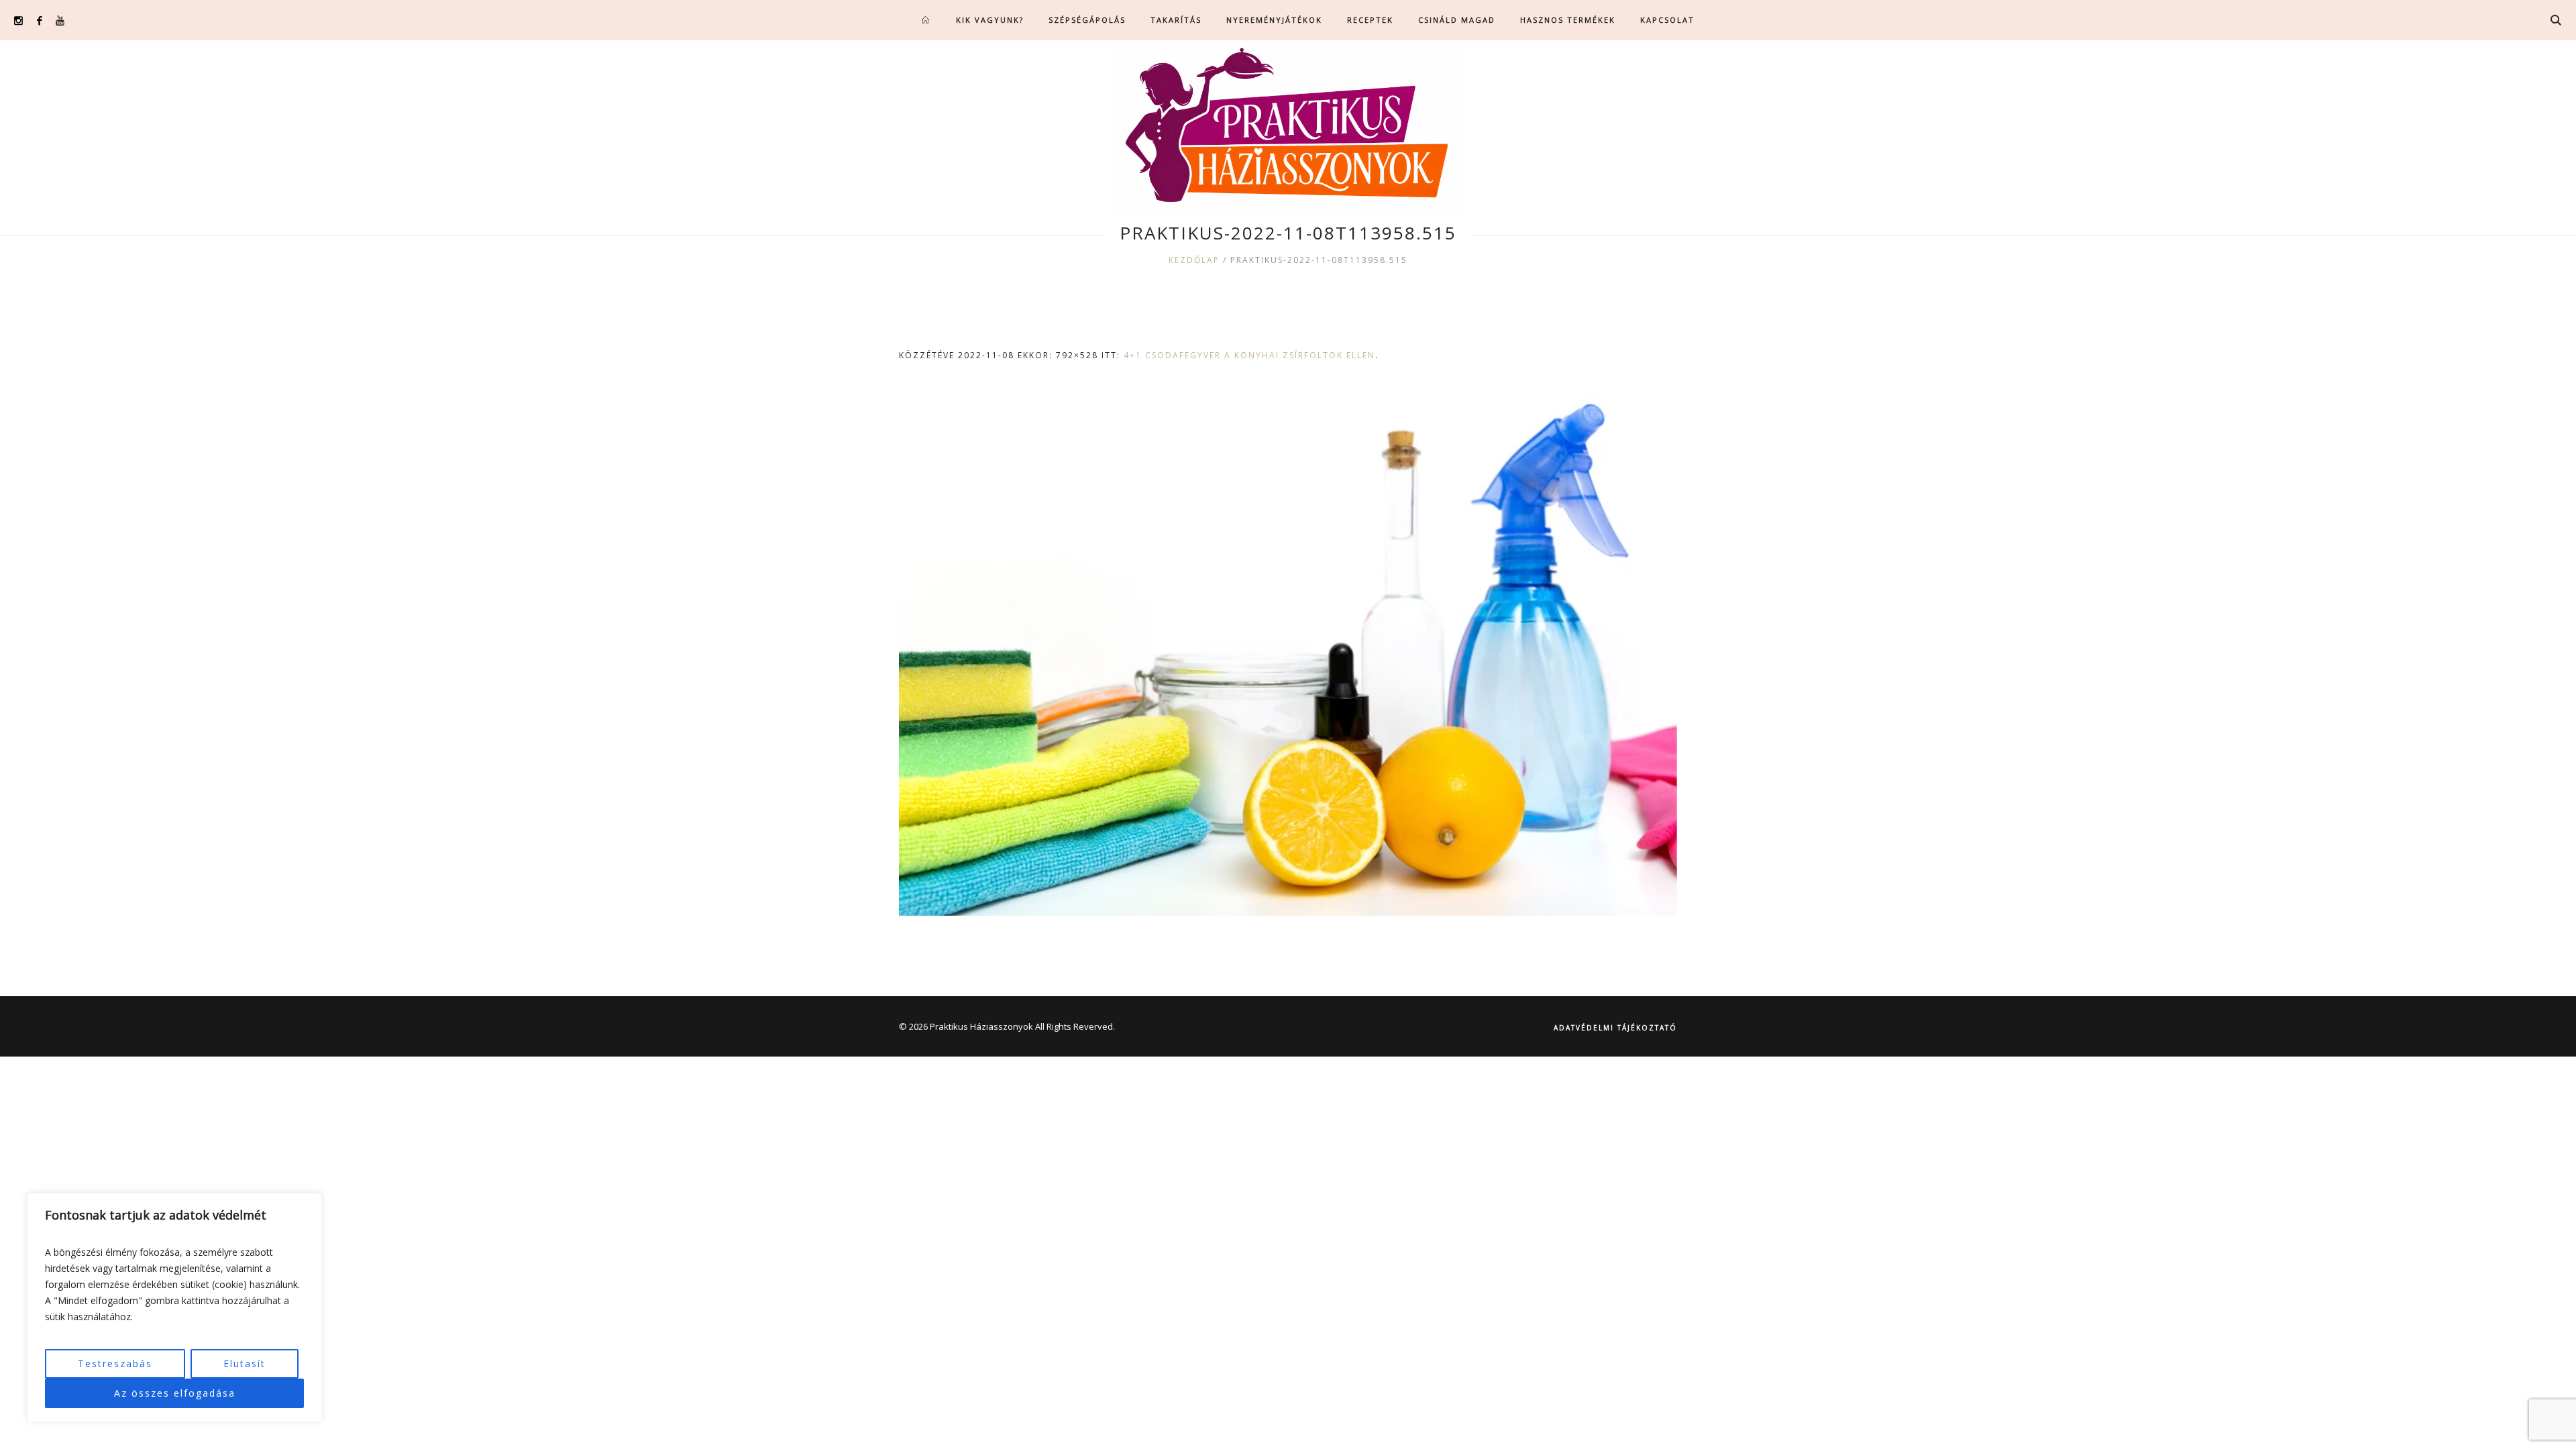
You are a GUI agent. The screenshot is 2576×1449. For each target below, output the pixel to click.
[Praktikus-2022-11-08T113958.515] (1288, 656)
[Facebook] (39, 20)
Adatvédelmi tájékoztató (1615, 1028)
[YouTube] (60, 20)
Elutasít (245, 1363)
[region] (174, 1307)
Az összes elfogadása (175, 1393)
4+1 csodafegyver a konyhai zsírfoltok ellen (1249, 355)
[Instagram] (18, 20)
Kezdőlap (1194, 260)
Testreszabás (115, 1363)
